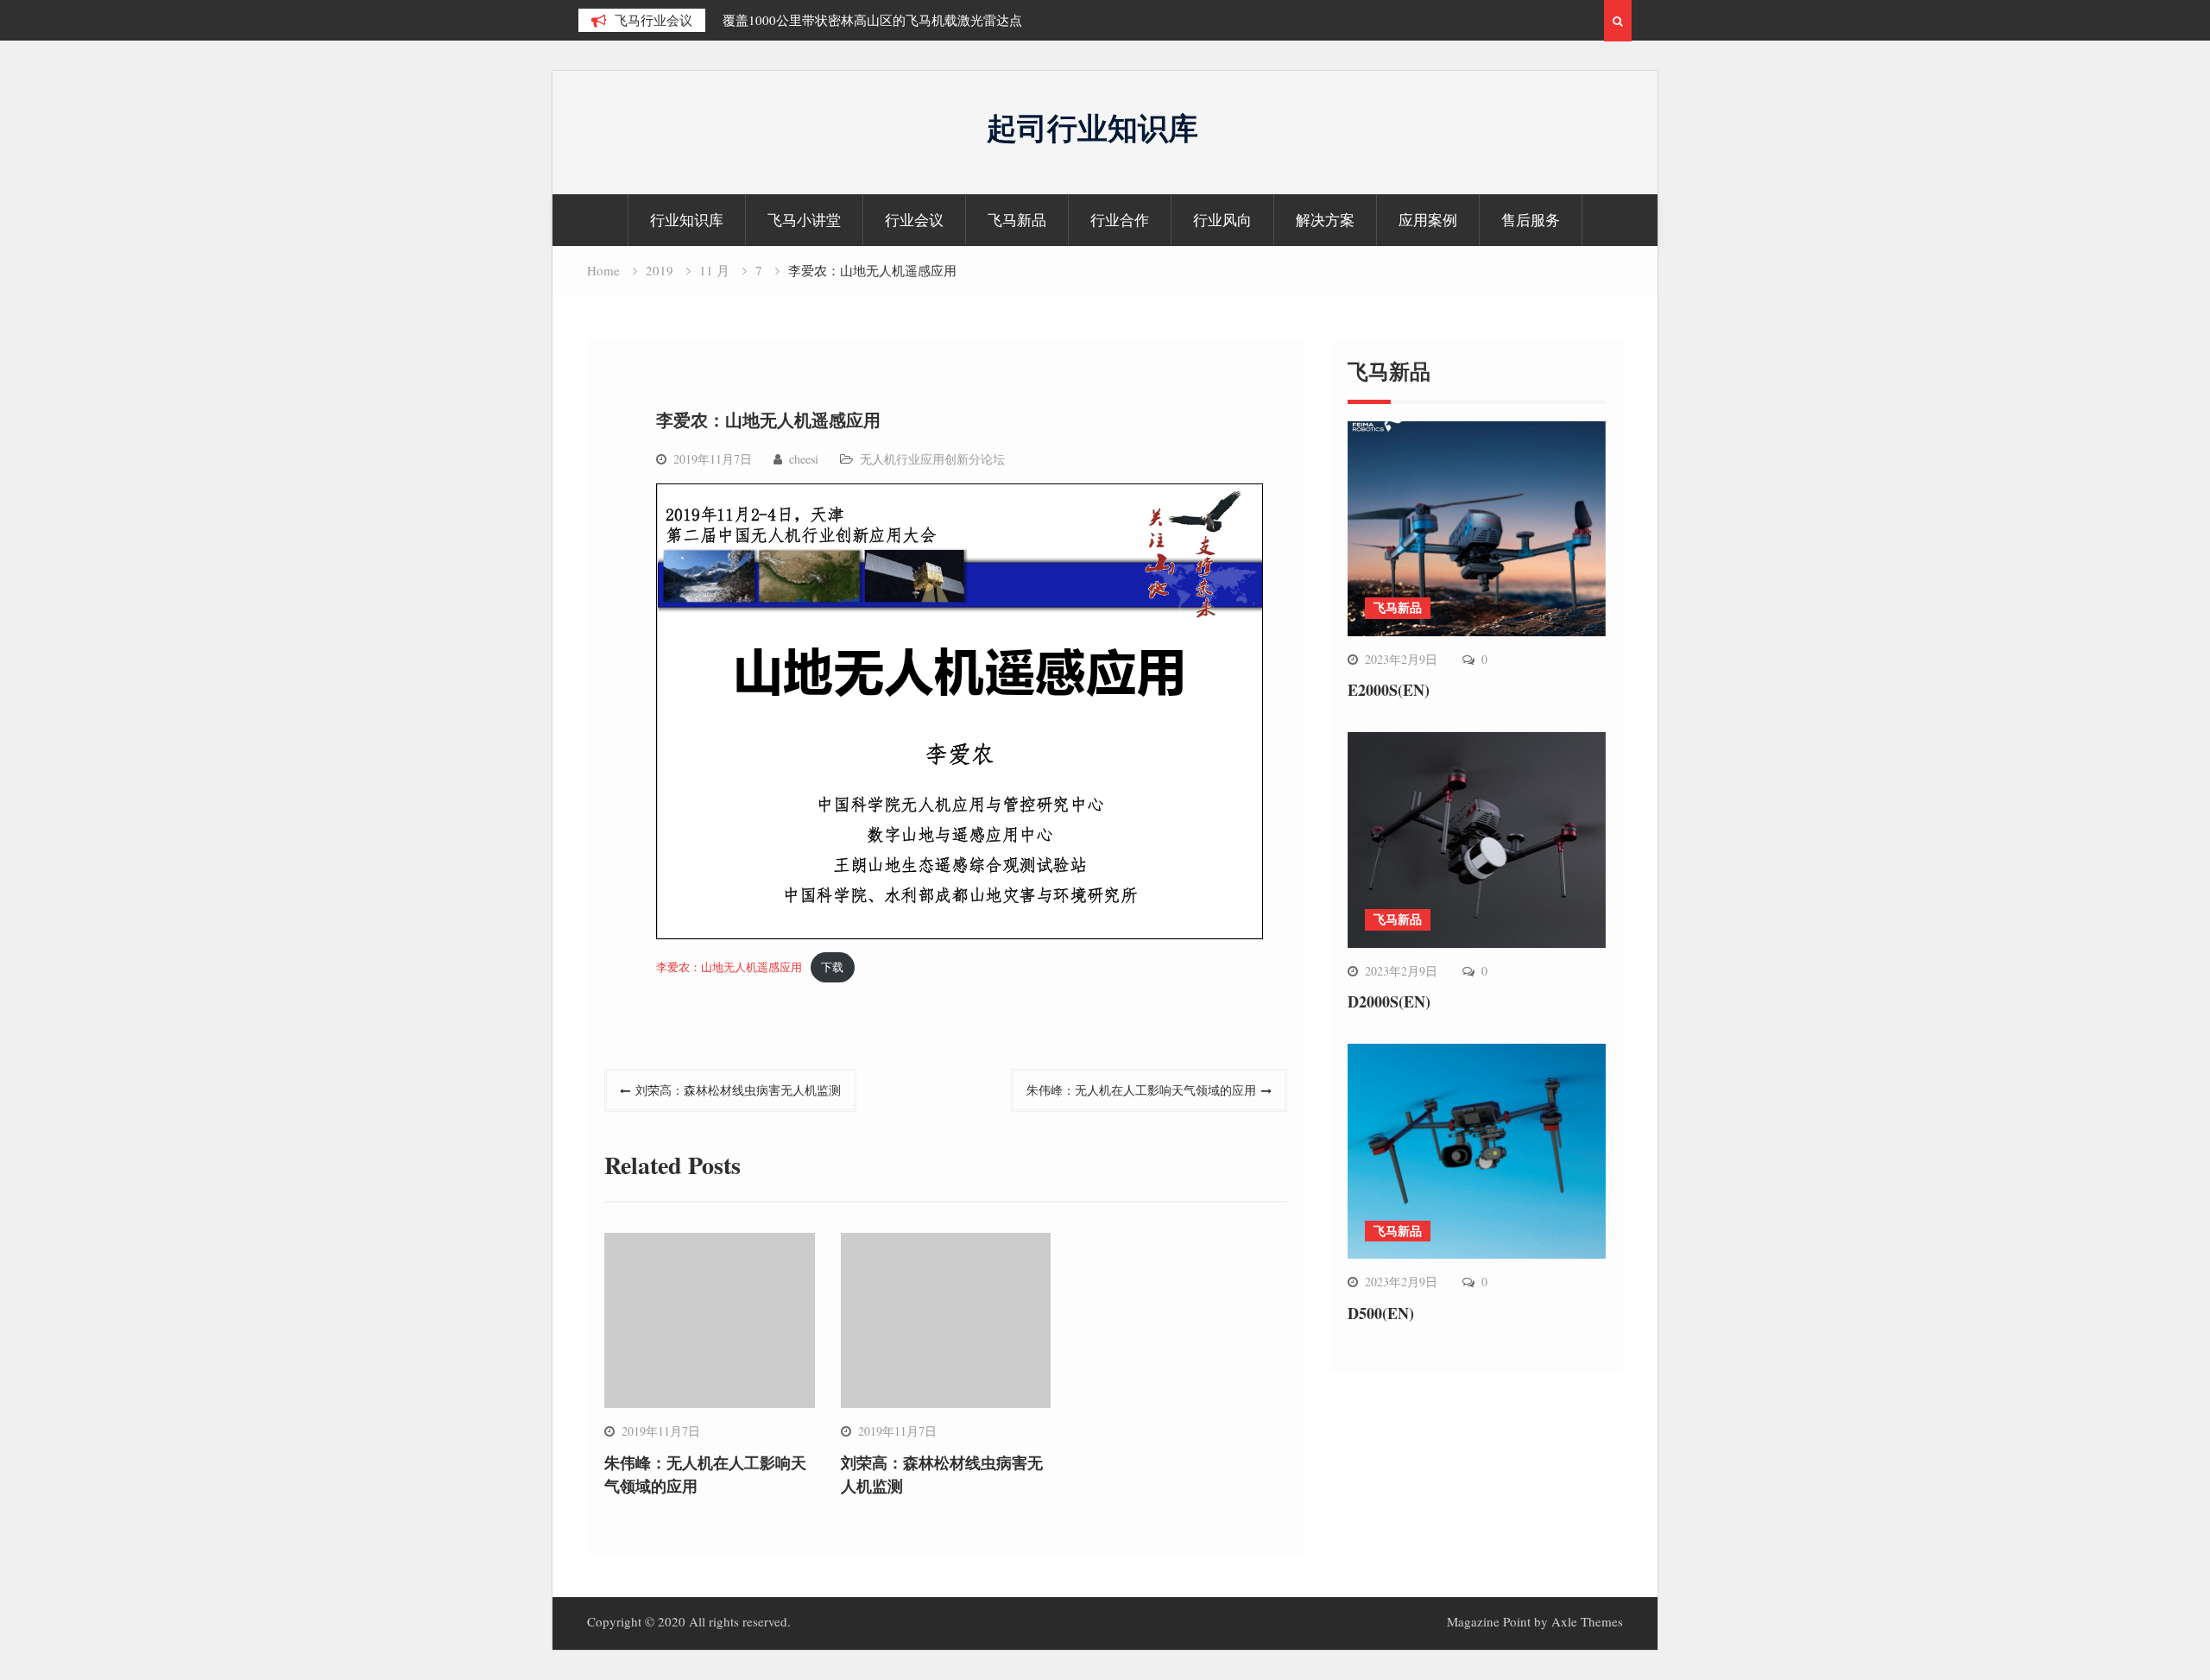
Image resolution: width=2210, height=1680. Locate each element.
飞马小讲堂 (804, 220)
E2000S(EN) (1389, 690)
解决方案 (1325, 220)
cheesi (804, 459)
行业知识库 (687, 220)
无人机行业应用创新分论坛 (932, 459)
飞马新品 (1017, 220)
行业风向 (1222, 220)
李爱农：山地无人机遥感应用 (729, 967)
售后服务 (1531, 220)
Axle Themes (1587, 1621)
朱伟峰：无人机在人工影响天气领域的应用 (1141, 1090)
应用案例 (1428, 220)
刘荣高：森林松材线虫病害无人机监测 (738, 1090)
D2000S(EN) (1389, 1001)
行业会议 (914, 220)
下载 (832, 967)
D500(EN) (1381, 1313)
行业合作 (1120, 220)
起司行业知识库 (1092, 127)
